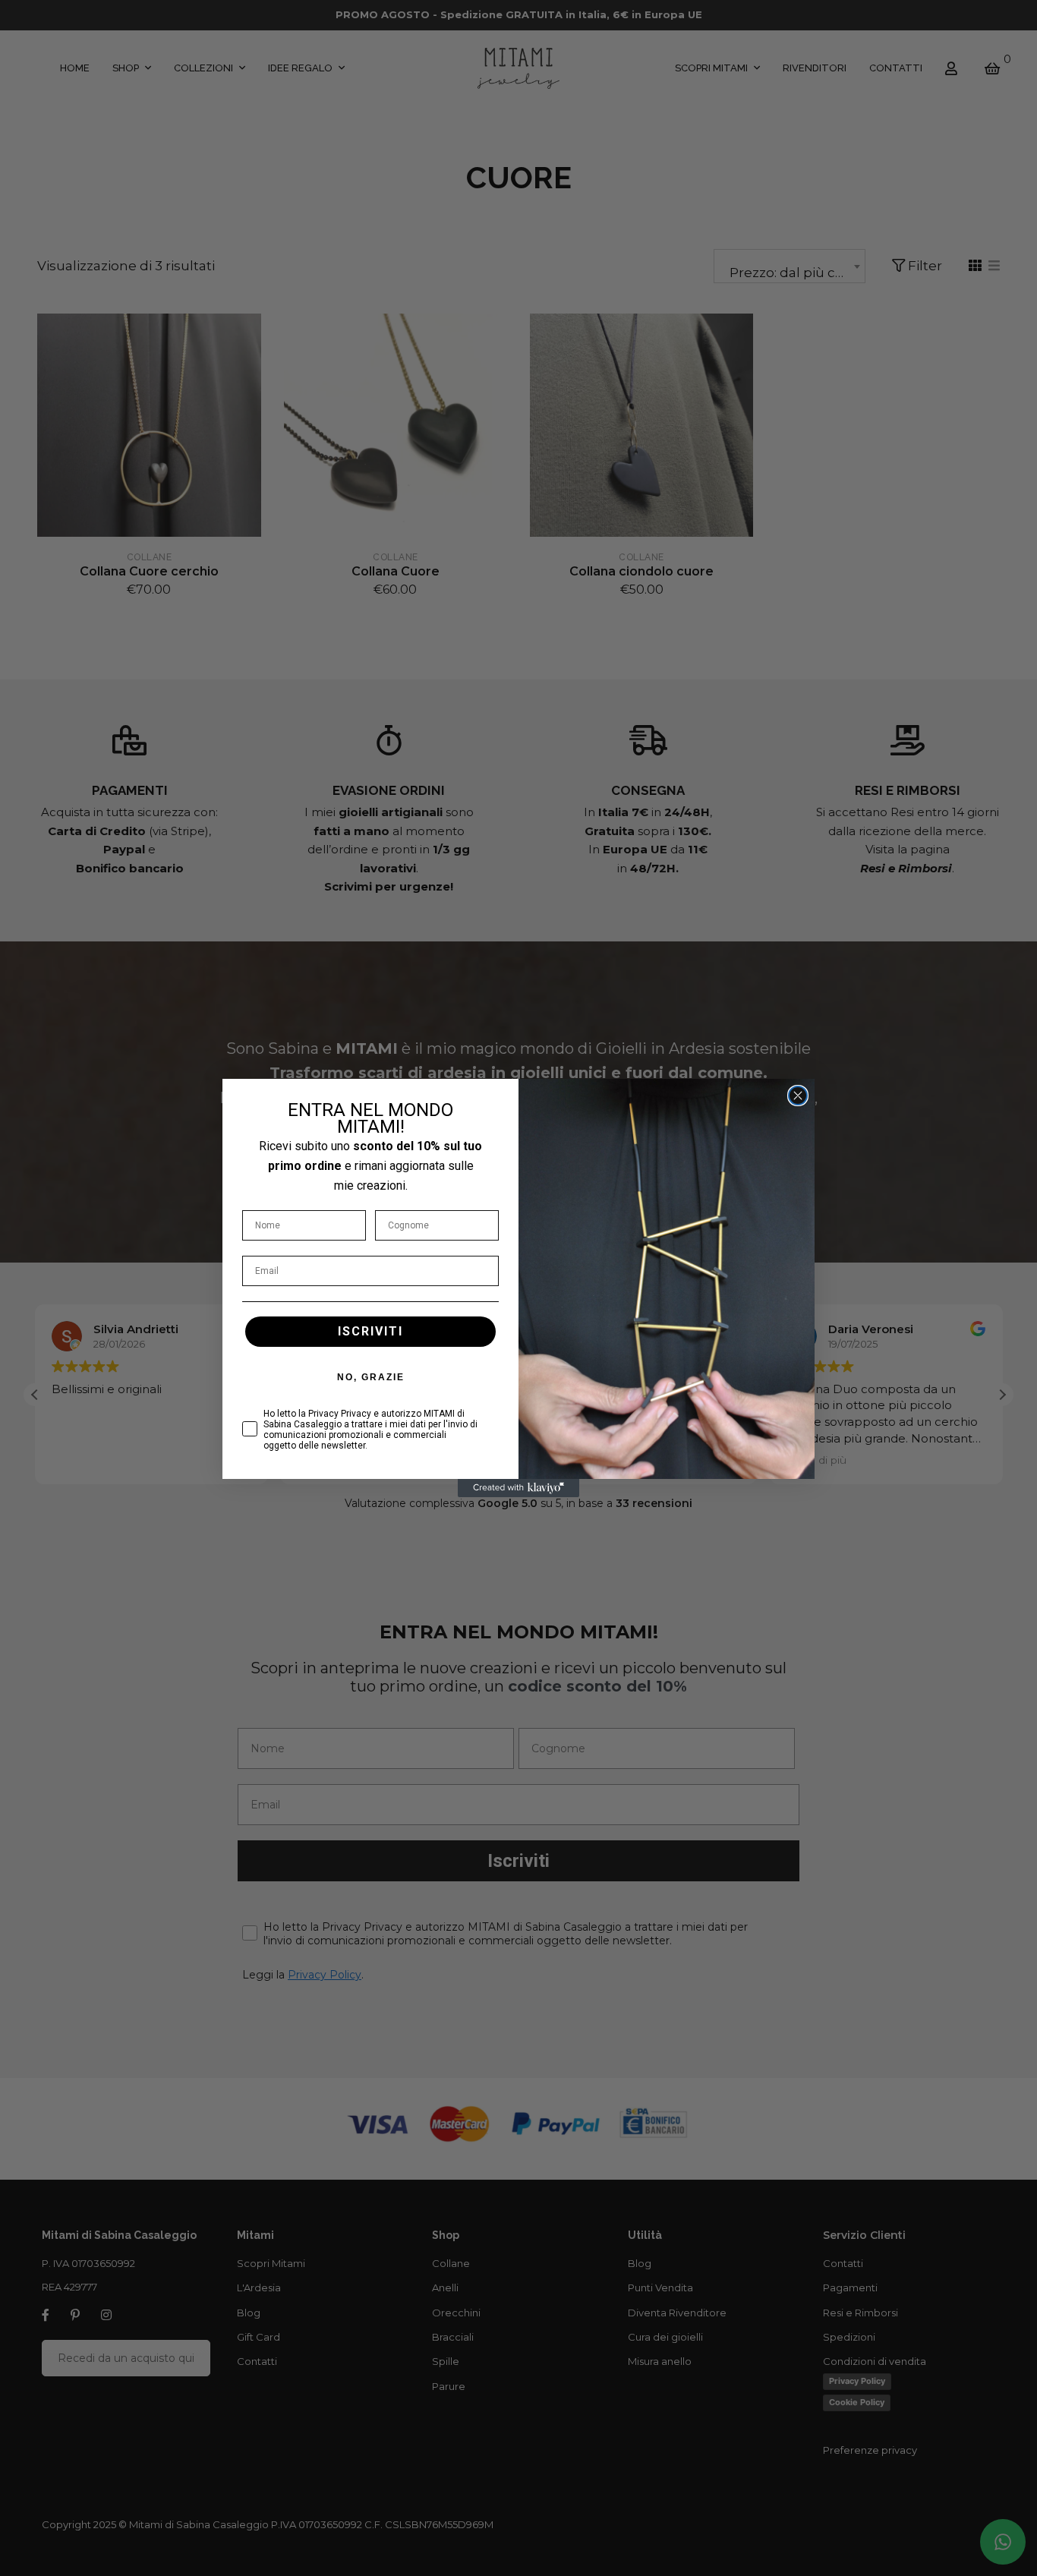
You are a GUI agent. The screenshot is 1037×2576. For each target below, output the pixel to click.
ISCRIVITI (370, 1331)
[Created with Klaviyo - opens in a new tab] (518, 1488)
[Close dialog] (798, 1096)
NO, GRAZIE (371, 1377)
